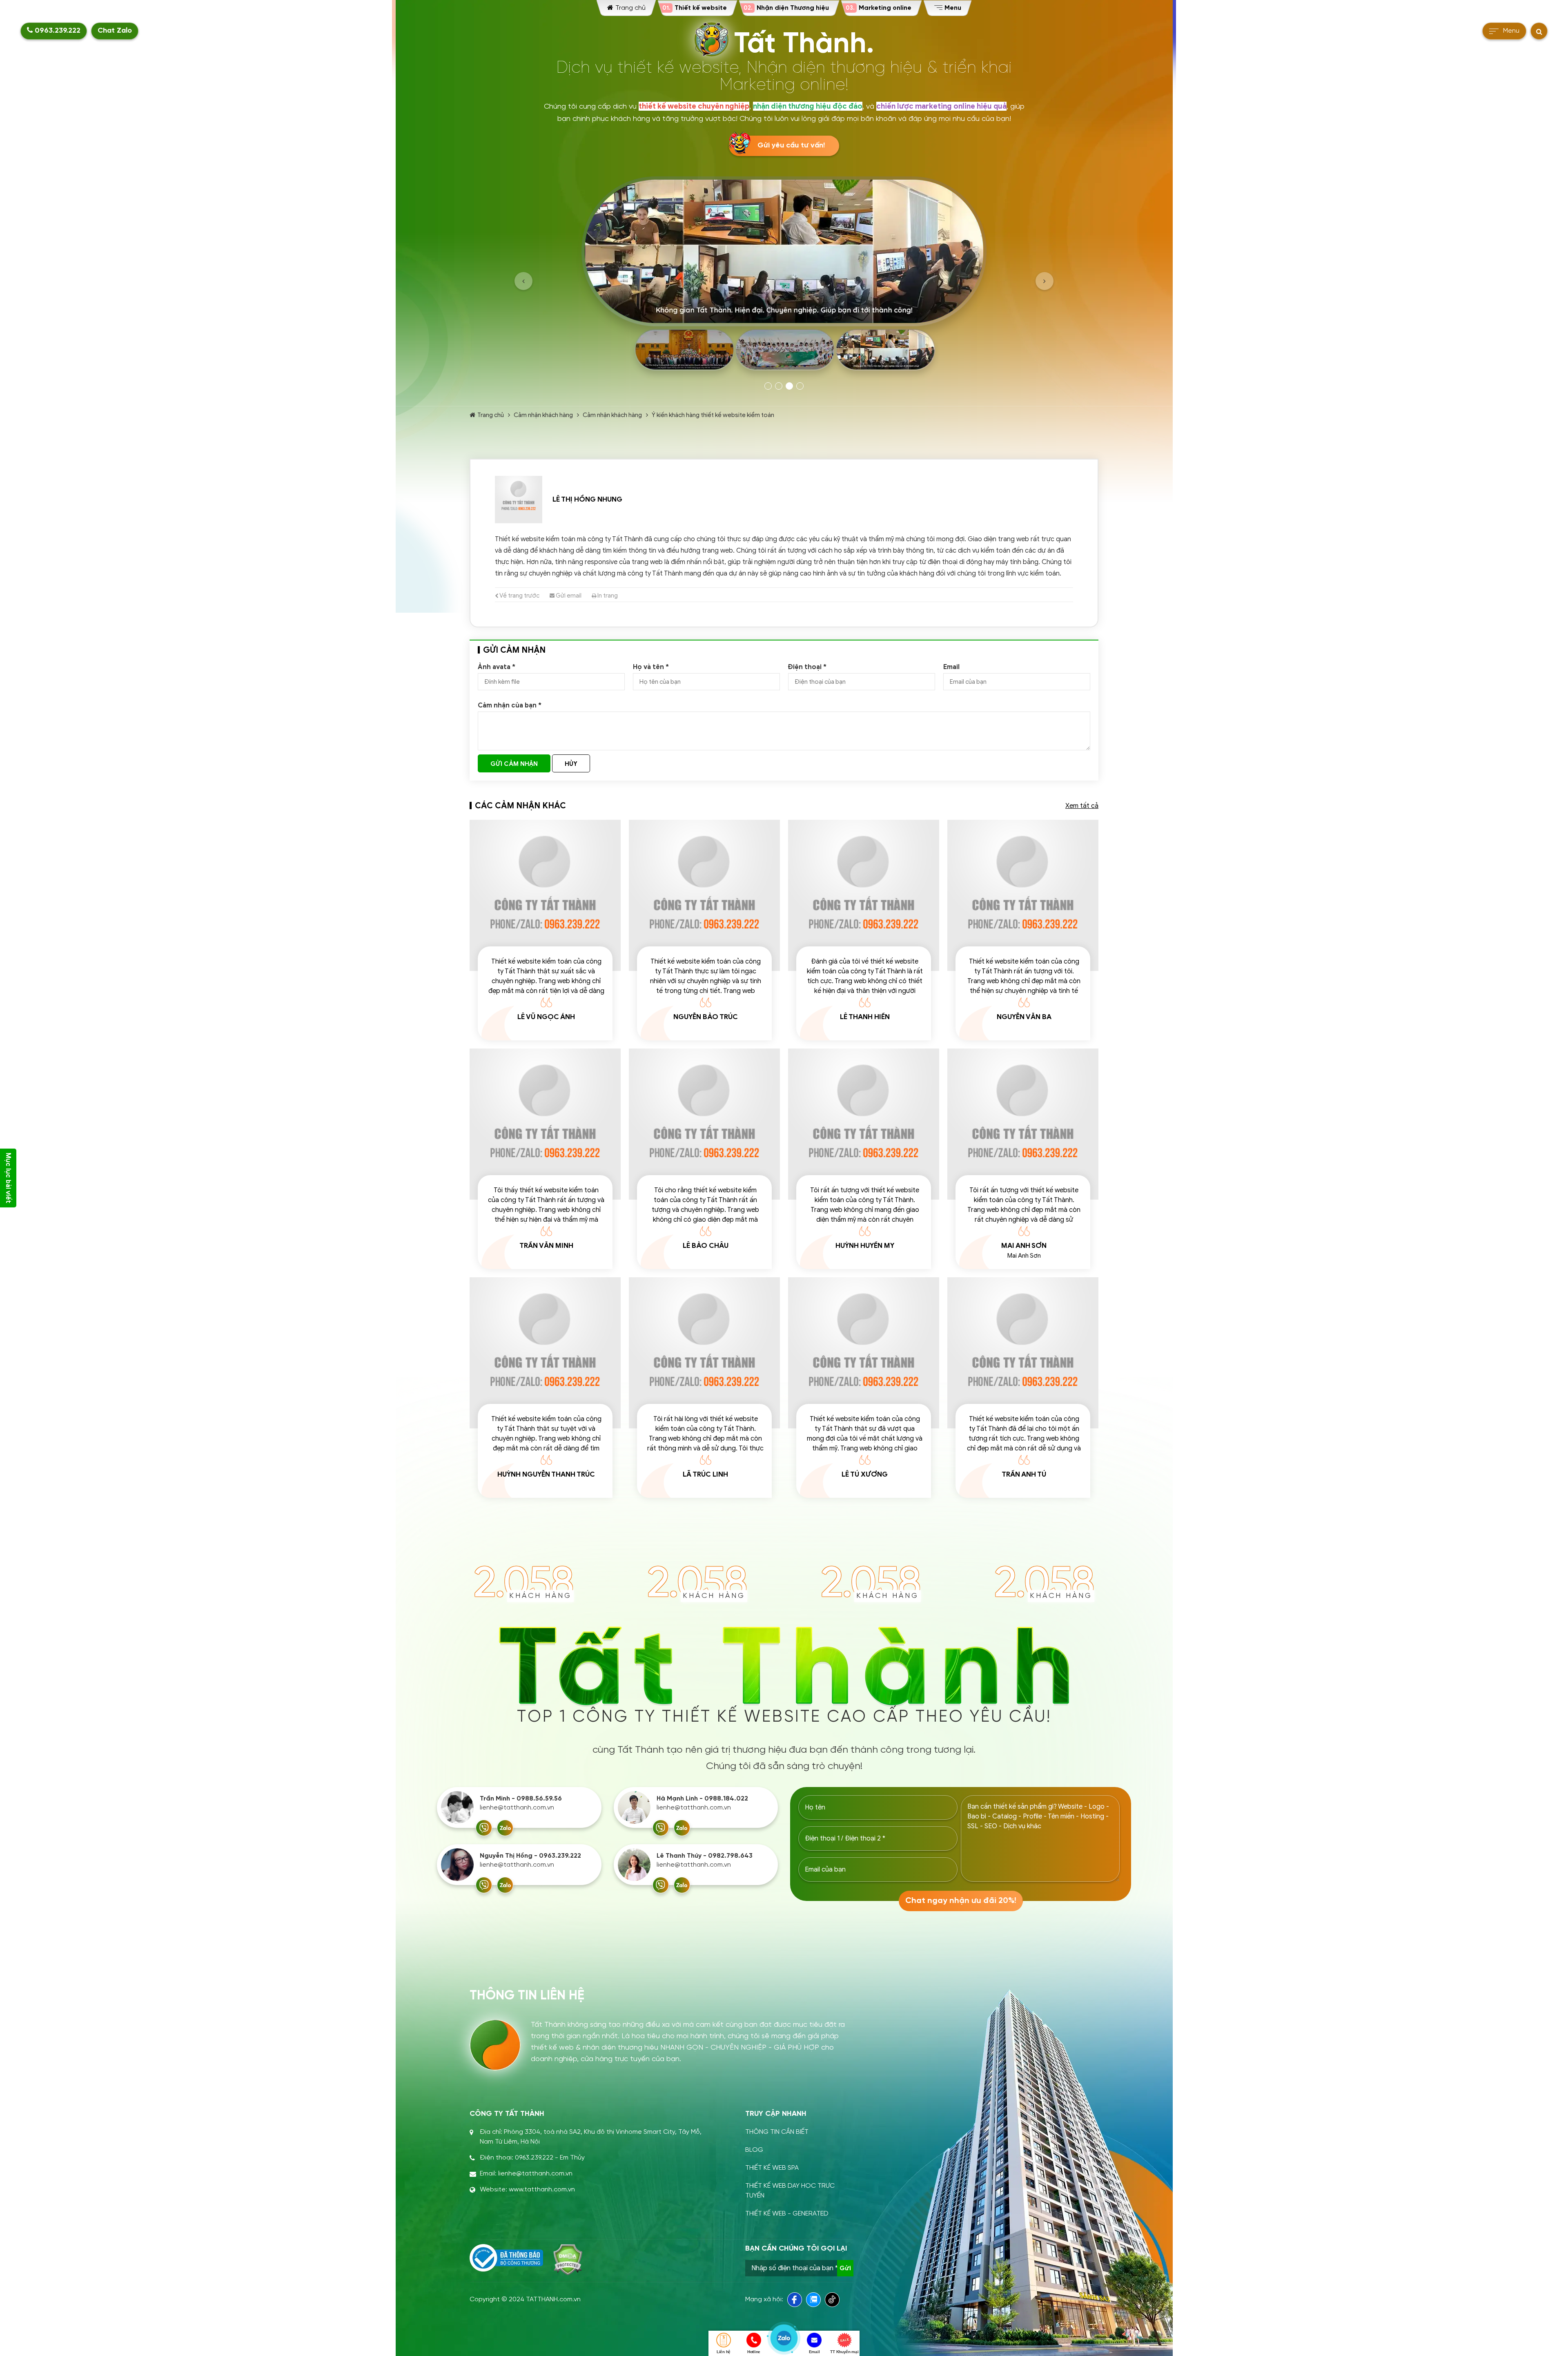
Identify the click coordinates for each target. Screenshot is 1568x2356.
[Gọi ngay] (484, 1828)
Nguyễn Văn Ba (1024, 1017)
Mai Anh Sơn (1024, 1246)
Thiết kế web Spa (772, 2168)
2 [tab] (779, 386)
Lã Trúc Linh (705, 1474)
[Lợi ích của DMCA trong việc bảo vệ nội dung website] (568, 2260)
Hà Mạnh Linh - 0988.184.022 (702, 1799)
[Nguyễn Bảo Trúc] (704, 895)
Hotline (754, 2352)
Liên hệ (724, 2352)
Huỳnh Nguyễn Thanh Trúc (546, 1474)
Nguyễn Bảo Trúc (706, 1017)
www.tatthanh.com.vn (542, 2190)
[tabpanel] (784, 277)
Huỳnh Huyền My (865, 1246)
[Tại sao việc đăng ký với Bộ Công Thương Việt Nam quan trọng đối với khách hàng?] (506, 2258)
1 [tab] (768, 386)
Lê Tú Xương (865, 1474)
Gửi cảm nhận (514, 764)
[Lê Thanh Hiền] (864, 895)
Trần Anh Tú (1024, 1474)
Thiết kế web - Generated (787, 2214)
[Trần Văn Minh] (545, 1124)
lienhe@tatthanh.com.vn (517, 1808)
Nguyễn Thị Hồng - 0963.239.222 (530, 1856)
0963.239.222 (57, 31)
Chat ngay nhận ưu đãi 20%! (961, 1901)
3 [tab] (789, 386)
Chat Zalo (115, 31)
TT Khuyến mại (844, 2352)
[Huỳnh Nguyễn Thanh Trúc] (545, 1353)
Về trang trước (519, 596)
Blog (754, 2150)
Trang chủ (491, 415)
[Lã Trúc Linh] (704, 1353)
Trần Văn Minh (546, 1246)
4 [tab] (800, 386)
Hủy (571, 764)
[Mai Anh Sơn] (1023, 1124)
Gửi (845, 2268)
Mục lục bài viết (8, 1178)
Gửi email (568, 596)
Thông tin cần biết (777, 2132)
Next (1045, 281)
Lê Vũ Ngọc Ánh (546, 1017)
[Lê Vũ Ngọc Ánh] (545, 895)
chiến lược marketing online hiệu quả (941, 106)
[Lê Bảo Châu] (704, 1124)
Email (814, 2352)
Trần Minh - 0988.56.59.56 (521, 1799)
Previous (523, 281)
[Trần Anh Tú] (1023, 1353)
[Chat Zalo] (505, 1828)
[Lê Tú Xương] (864, 1353)
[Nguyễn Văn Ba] (1023, 895)
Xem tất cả (1082, 806)
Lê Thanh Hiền (865, 1017)
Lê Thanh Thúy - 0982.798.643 (705, 1856)
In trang (607, 596)
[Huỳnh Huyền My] (864, 1124)
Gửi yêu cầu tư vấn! (791, 146)
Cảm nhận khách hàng (543, 415)
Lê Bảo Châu (706, 1246)
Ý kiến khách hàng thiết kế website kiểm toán (713, 415)
